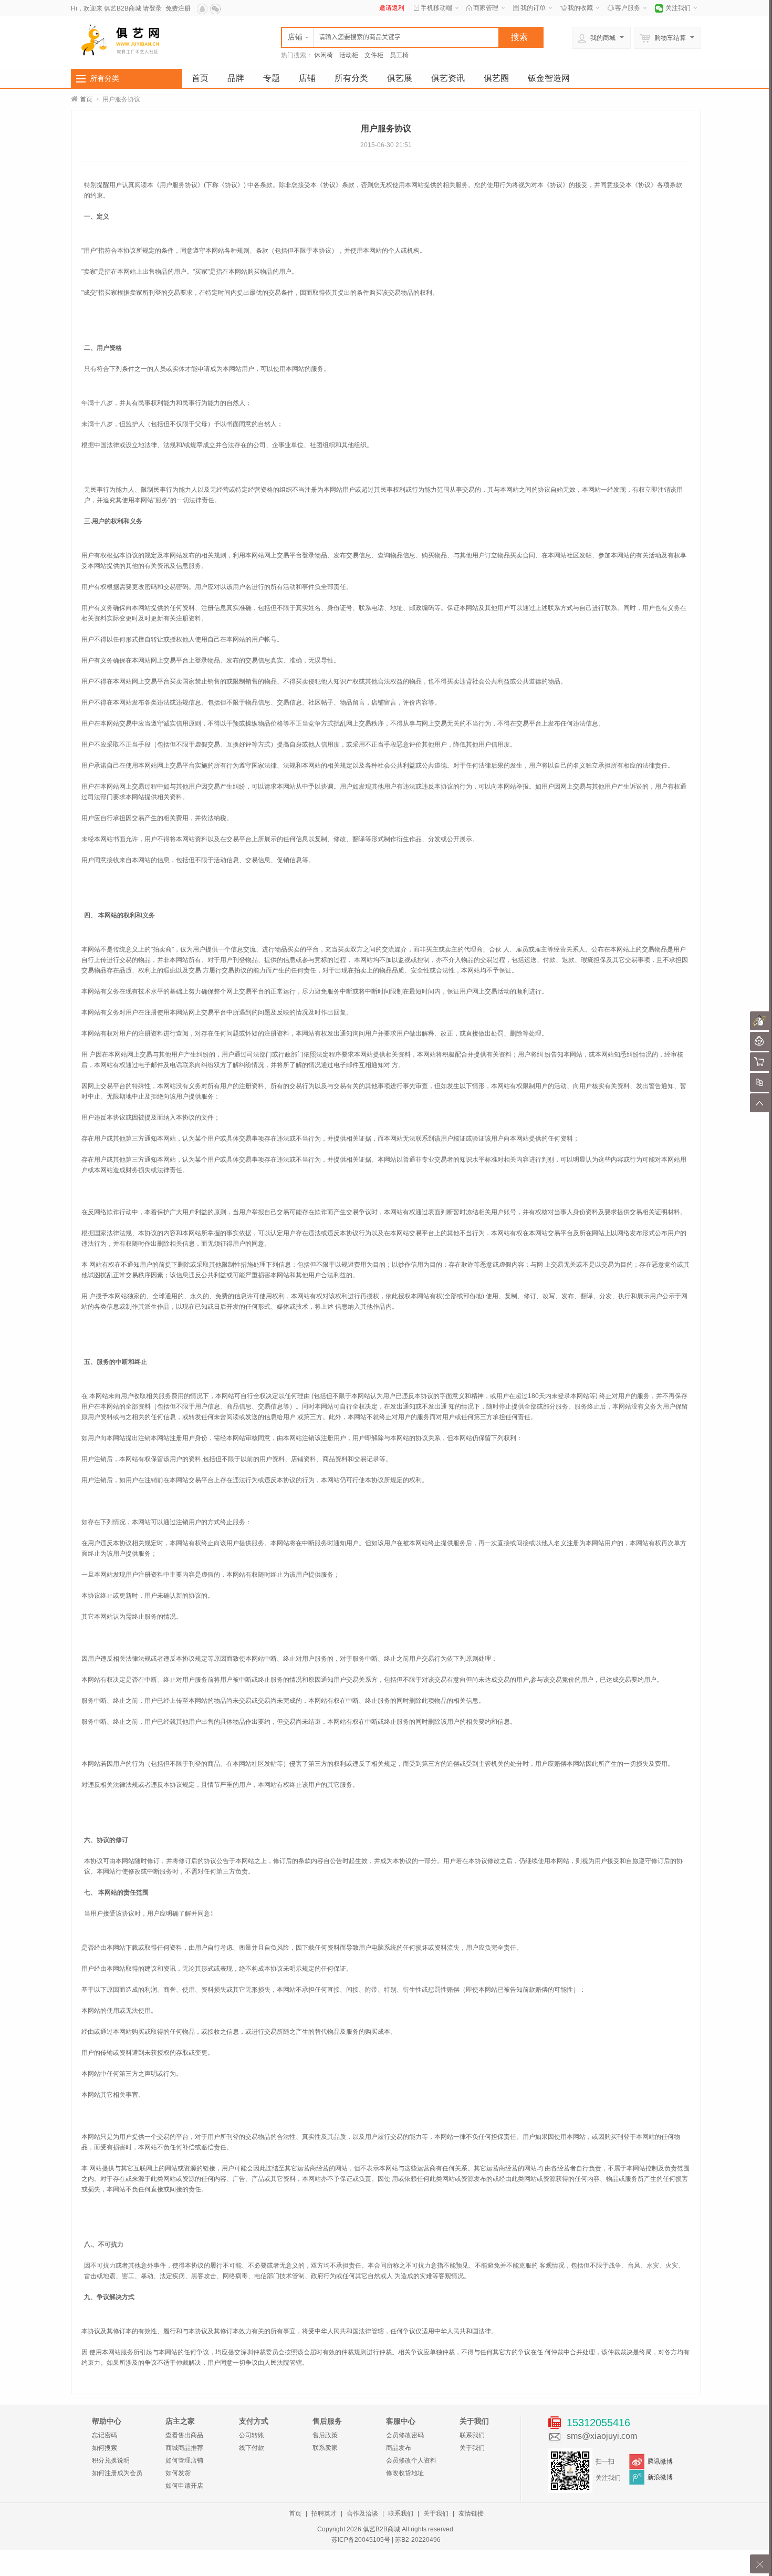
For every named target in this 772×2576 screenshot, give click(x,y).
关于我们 (472, 2448)
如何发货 (178, 2473)
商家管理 (486, 8)
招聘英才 (324, 2513)
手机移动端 (436, 8)
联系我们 (472, 2435)
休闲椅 (324, 55)
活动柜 (349, 55)
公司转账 (252, 2435)
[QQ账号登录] (203, 8)
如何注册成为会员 (117, 2473)
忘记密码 (105, 2435)
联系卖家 (325, 2448)
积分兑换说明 (111, 2460)
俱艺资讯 (448, 78)
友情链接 (471, 2513)
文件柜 (374, 55)
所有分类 (105, 78)
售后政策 (325, 2435)
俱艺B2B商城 (123, 8)
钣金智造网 (549, 78)
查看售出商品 (184, 2435)
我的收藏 (580, 8)
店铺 (307, 78)
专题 (272, 78)
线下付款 (252, 2448)
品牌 (236, 78)
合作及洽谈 (362, 2513)
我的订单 (533, 8)
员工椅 (399, 55)
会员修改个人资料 (411, 2460)
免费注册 (178, 8)
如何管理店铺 (184, 2460)
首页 (200, 78)
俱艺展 (400, 78)
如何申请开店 (184, 2486)
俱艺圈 (496, 78)
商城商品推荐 (184, 2448)
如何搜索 (105, 2448)
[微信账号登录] (216, 8)
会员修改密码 (405, 2435)
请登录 (152, 8)
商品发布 (399, 2448)
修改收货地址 (405, 2473)
